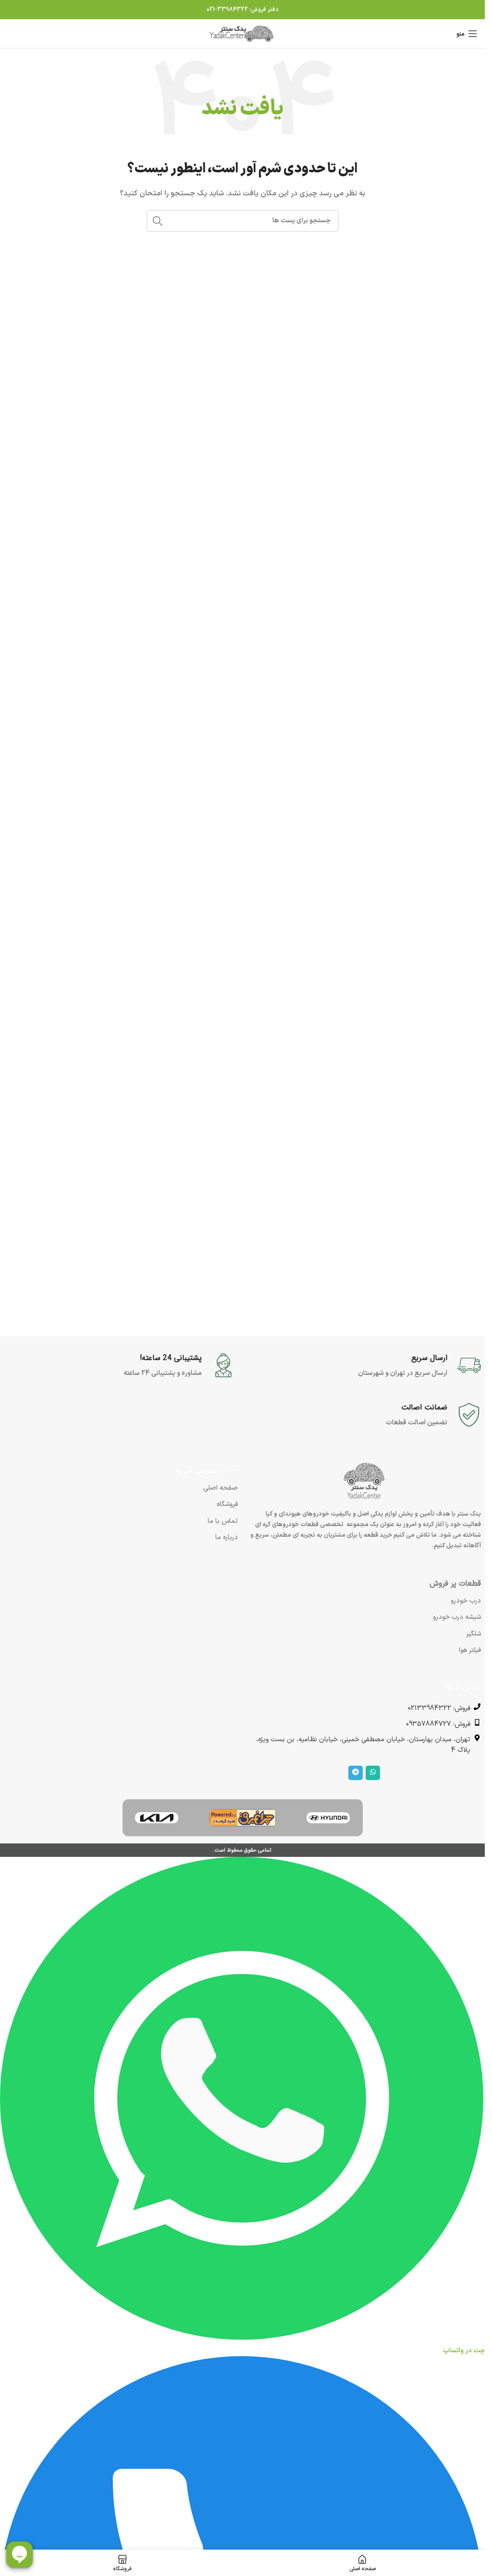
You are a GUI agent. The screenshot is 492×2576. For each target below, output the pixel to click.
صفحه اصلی (221, 1488)
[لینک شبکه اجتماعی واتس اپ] (373, 1773)
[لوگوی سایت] (243, 33)
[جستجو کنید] (158, 221)
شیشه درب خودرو (457, 1617)
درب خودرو (466, 1601)
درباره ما (227, 1537)
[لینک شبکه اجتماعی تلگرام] (356, 1773)
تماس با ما (223, 1521)
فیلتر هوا (470, 1650)
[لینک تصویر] (328, 1817)
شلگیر (474, 1634)
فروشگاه (227, 1504)
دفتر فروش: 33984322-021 (243, 10)
